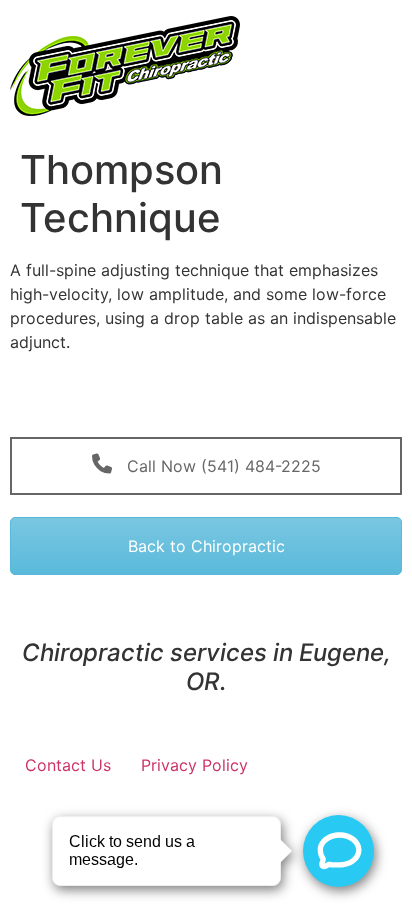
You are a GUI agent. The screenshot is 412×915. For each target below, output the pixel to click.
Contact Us (68, 765)
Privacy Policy (194, 765)
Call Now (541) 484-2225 (221, 466)
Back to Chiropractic (206, 546)
